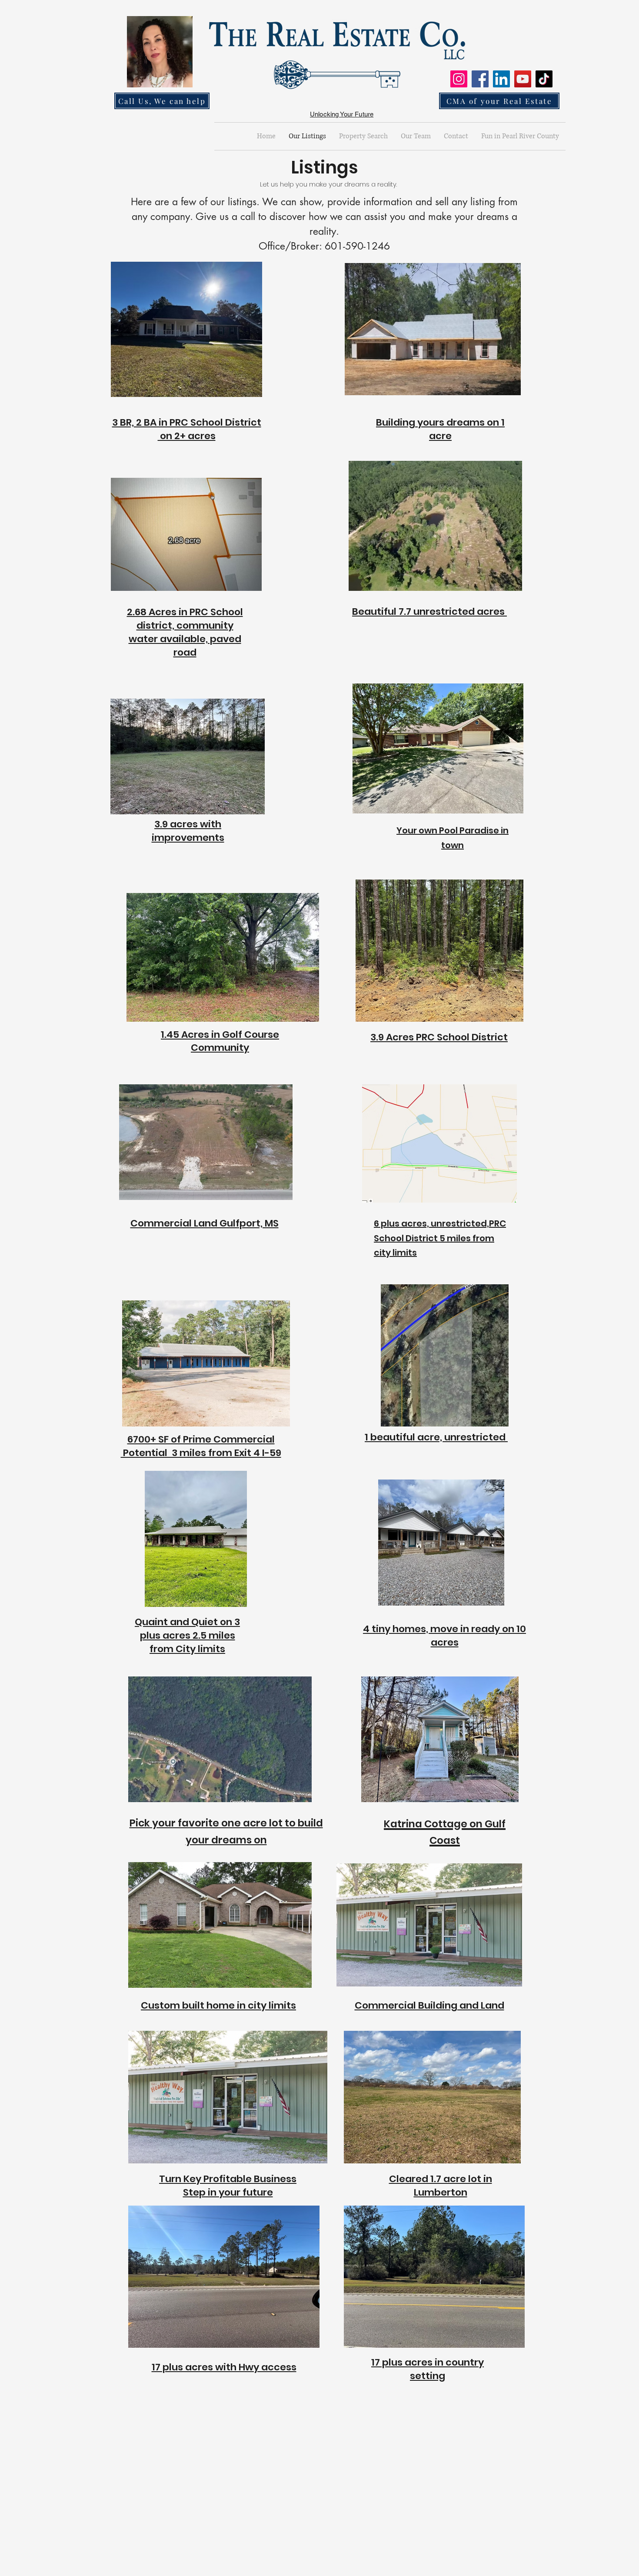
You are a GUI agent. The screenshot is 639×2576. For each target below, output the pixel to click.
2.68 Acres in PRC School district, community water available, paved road (185, 632)
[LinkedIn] (501, 79)
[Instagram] (459, 79)
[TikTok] (544, 79)
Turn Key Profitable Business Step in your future (228, 2186)
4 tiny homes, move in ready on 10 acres (444, 1636)
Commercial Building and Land (429, 2005)
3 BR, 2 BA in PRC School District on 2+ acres (187, 429)
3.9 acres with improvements (188, 831)
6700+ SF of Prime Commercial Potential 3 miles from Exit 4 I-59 (201, 1446)
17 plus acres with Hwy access (224, 2367)
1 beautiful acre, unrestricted (436, 1437)
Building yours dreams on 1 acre (440, 429)
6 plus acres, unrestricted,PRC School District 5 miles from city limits (440, 1238)
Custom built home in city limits (218, 2005)
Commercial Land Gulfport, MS (205, 1223)
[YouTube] (523, 79)
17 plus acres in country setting (428, 2369)
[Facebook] (480, 79)
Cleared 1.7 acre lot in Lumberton (441, 2186)
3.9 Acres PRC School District (439, 1037)
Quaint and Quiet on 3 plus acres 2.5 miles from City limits (187, 1635)
